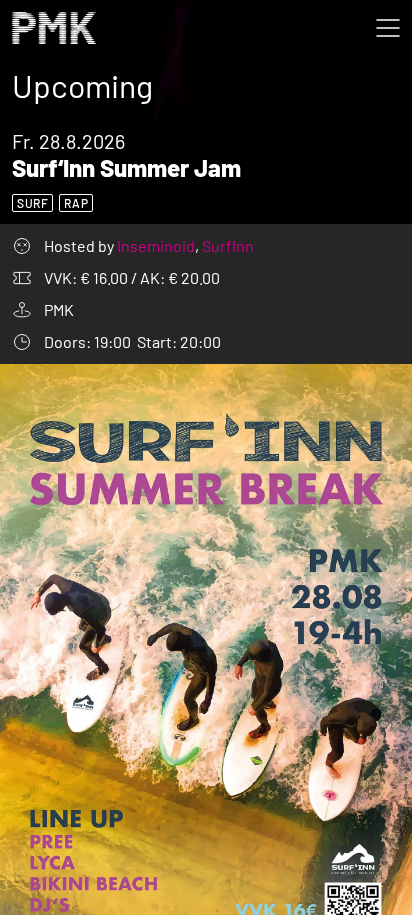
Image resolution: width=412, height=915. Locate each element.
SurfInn (228, 245)
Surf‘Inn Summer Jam (126, 167)
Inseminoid (157, 245)
